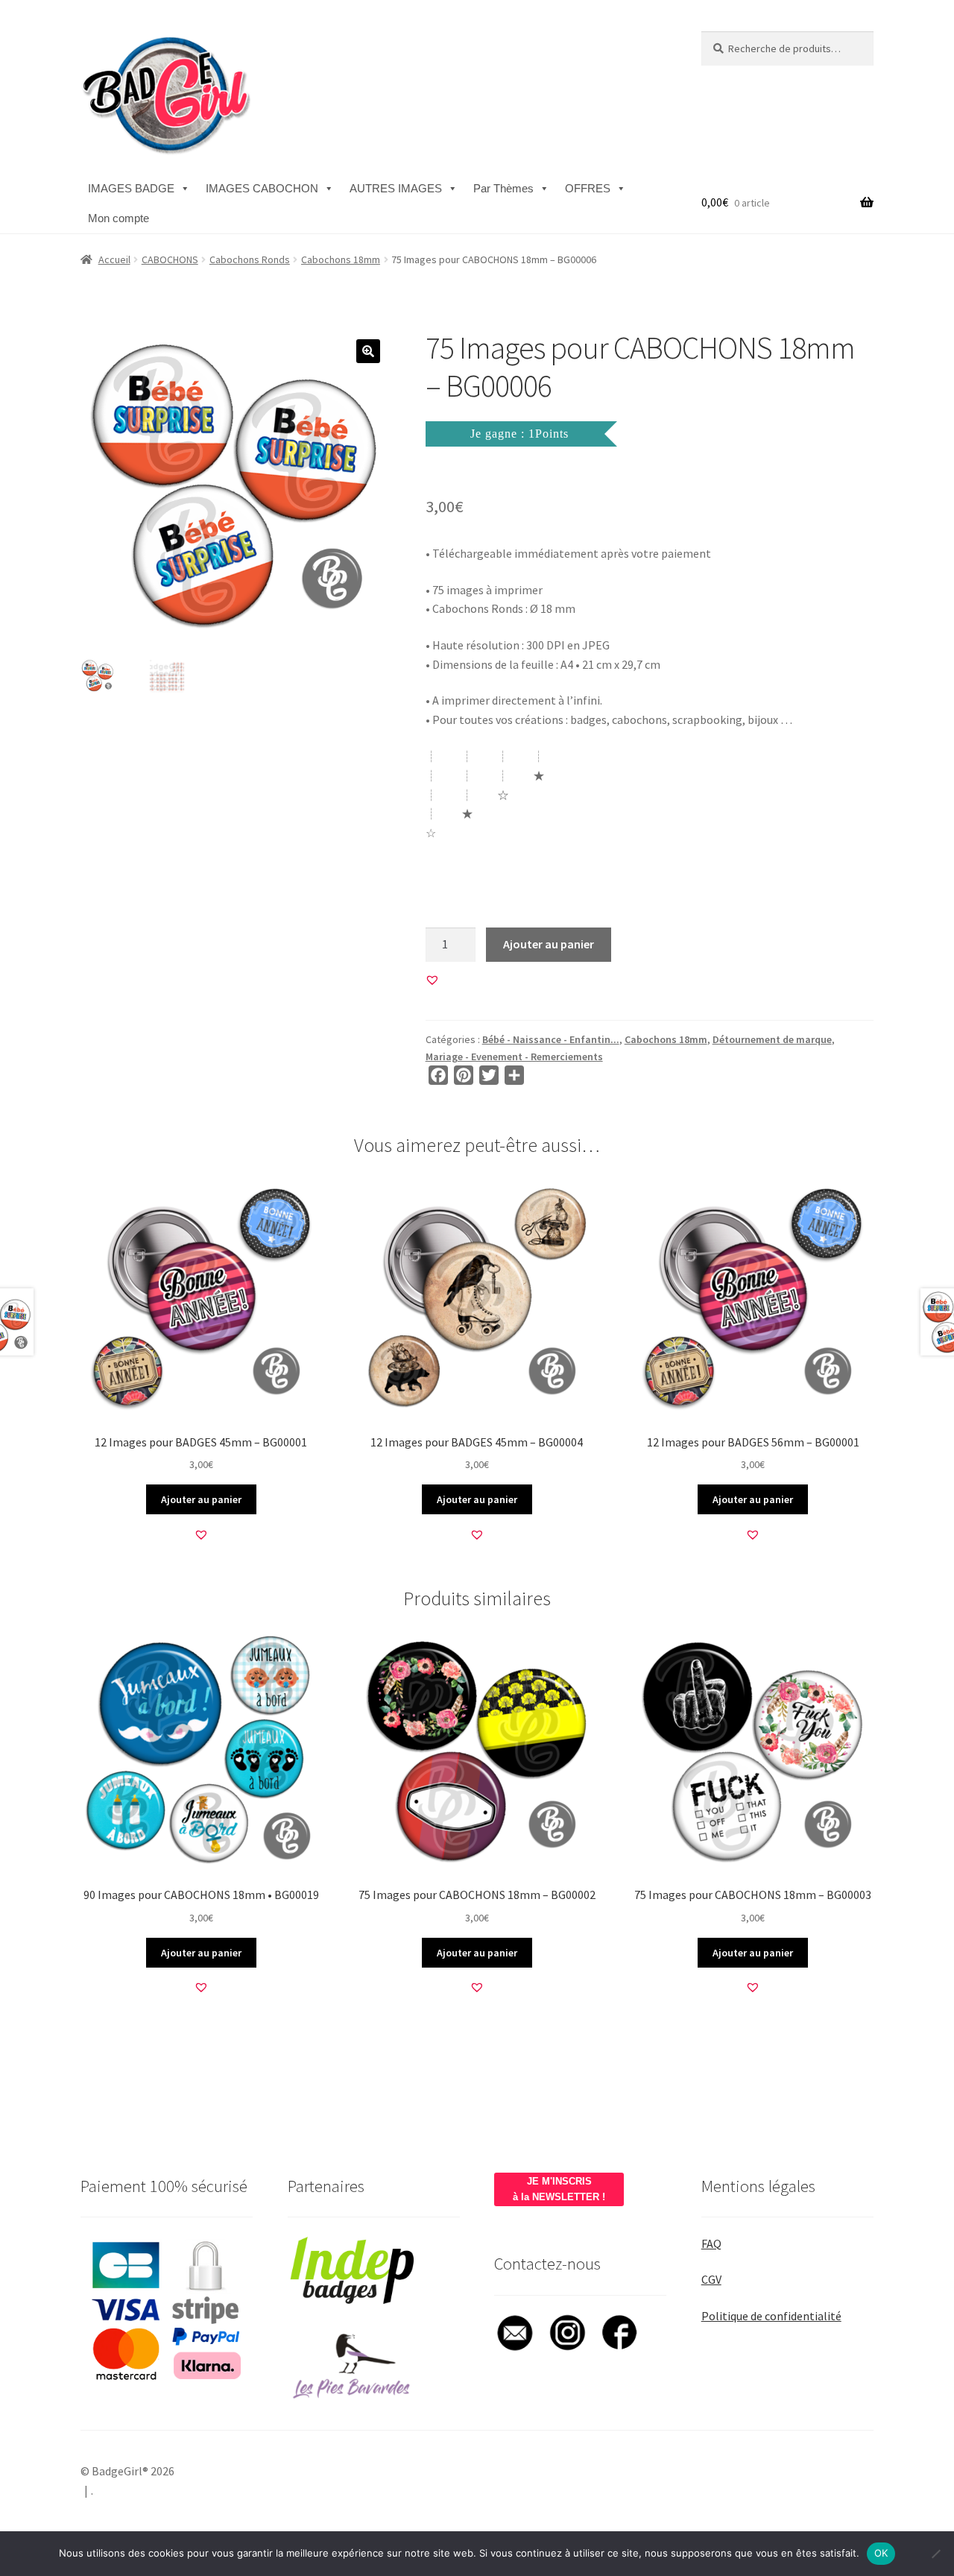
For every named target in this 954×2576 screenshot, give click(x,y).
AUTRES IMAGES (396, 188)
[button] (368, 351)
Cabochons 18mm (341, 259)
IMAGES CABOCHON (262, 188)
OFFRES (588, 188)
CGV (711, 2279)
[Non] (935, 2554)
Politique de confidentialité (771, 2316)
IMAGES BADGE (131, 188)
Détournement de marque (772, 1039)
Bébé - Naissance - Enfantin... (551, 1039)
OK (881, 2553)
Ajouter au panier (549, 944)
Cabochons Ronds (250, 259)
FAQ (711, 2243)
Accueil (114, 259)
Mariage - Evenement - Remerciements (514, 1056)
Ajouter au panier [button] (201, 1499)
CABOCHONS (170, 259)
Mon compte (119, 218)
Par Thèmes (503, 188)
